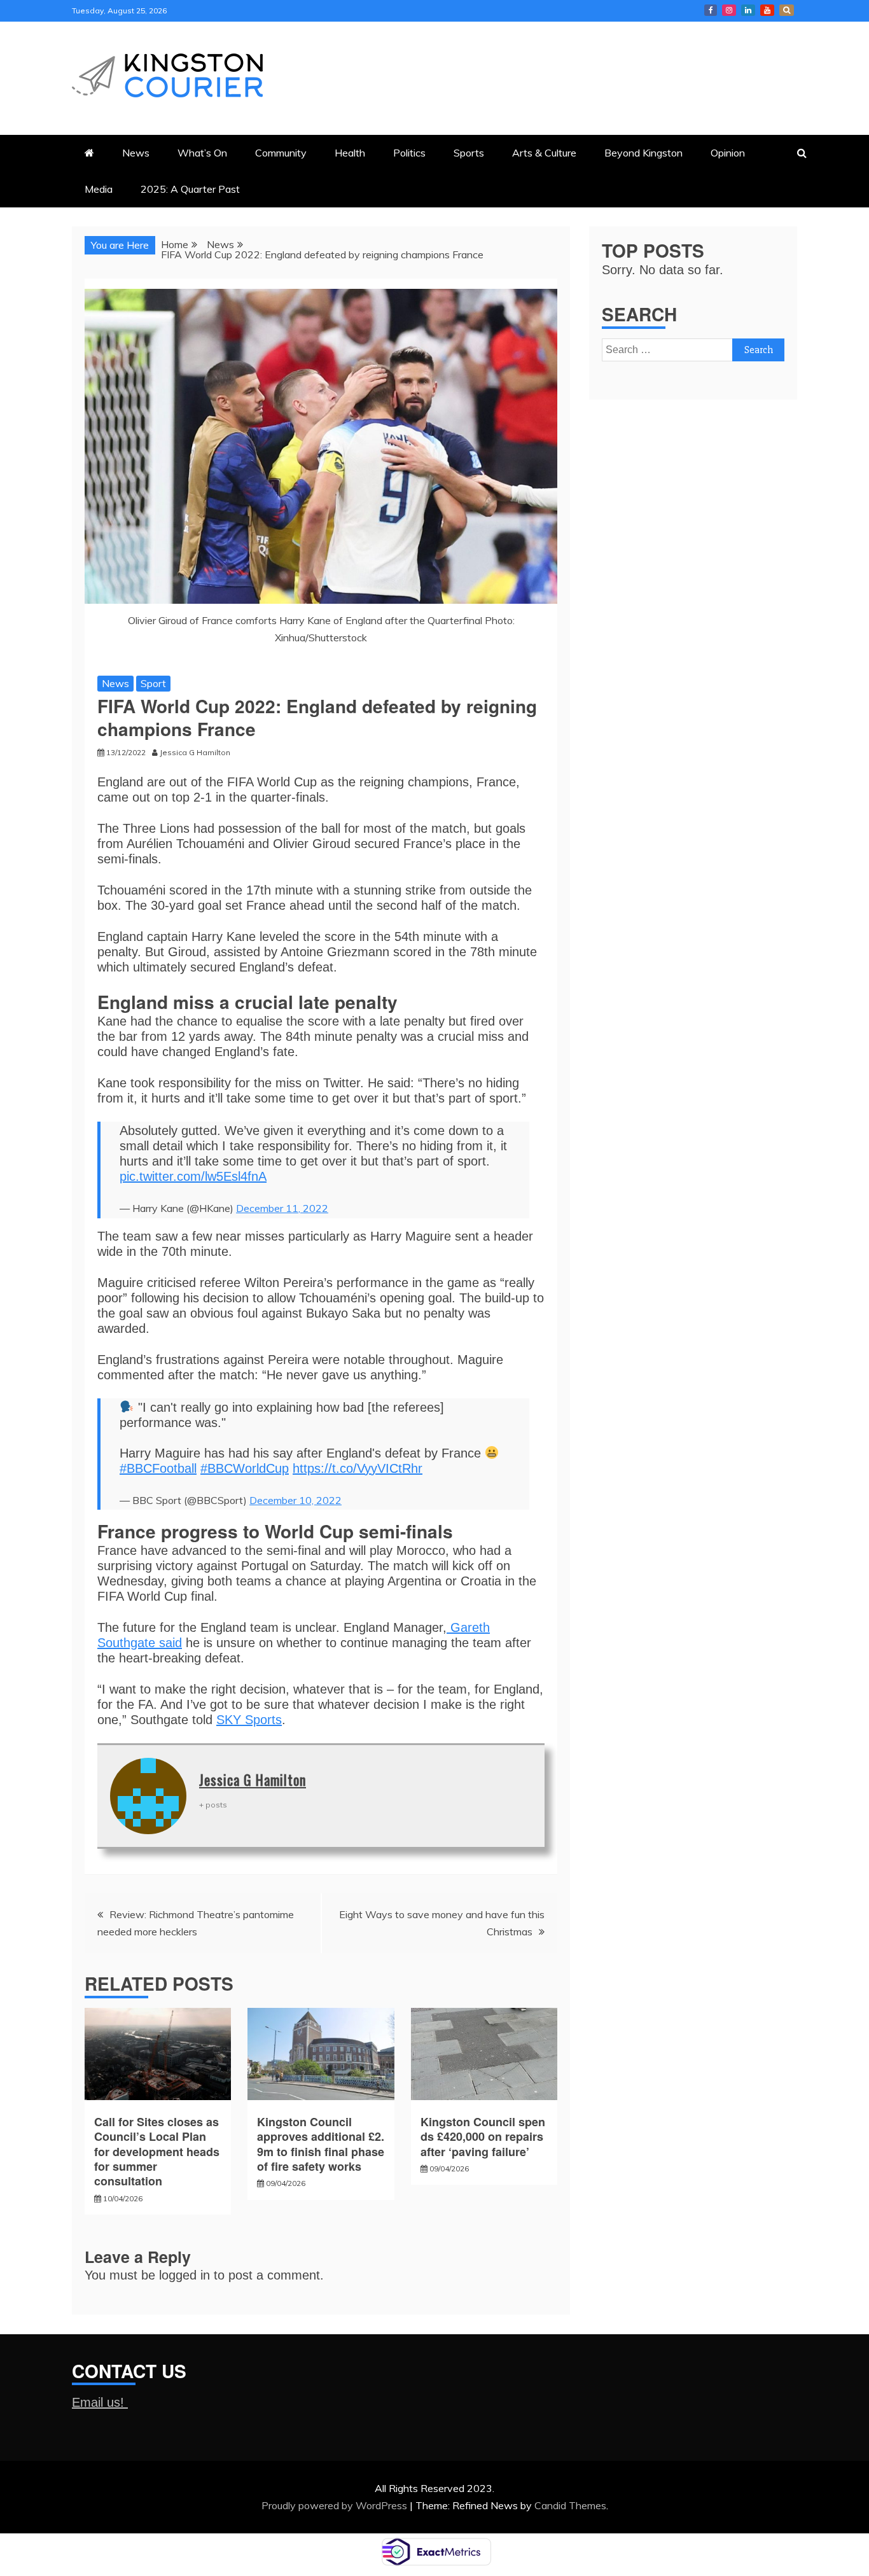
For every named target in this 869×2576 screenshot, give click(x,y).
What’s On (202, 153)
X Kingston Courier (787, 10)
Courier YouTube (767, 10)
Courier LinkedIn (748, 10)
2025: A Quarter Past (190, 189)
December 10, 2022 (295, 1500)
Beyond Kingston (643, 153)
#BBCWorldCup (245, 1468)
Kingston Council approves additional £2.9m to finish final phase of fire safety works (321, 2144)
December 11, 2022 (282, 1208)
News (136, 153)
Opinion (728, 153)
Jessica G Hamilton (253, 1779)
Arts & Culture (544, 153)
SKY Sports (249, 1720)
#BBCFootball (158, 1468)
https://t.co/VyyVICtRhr (358, 1468)
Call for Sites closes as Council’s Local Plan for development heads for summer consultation (157, 2152)
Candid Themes (570, 2505)
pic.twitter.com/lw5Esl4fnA (193, 1176)
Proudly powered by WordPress (336, 2505)
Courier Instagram (729, 10)
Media (99, 189)
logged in (184, 2275)
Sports (469, 153)
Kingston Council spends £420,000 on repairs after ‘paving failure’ (483, 2137)
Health (350, 153)
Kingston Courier (711, 10)
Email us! (100, 2402)
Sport (153, 683)
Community (281, 153)
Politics (409, 153)
